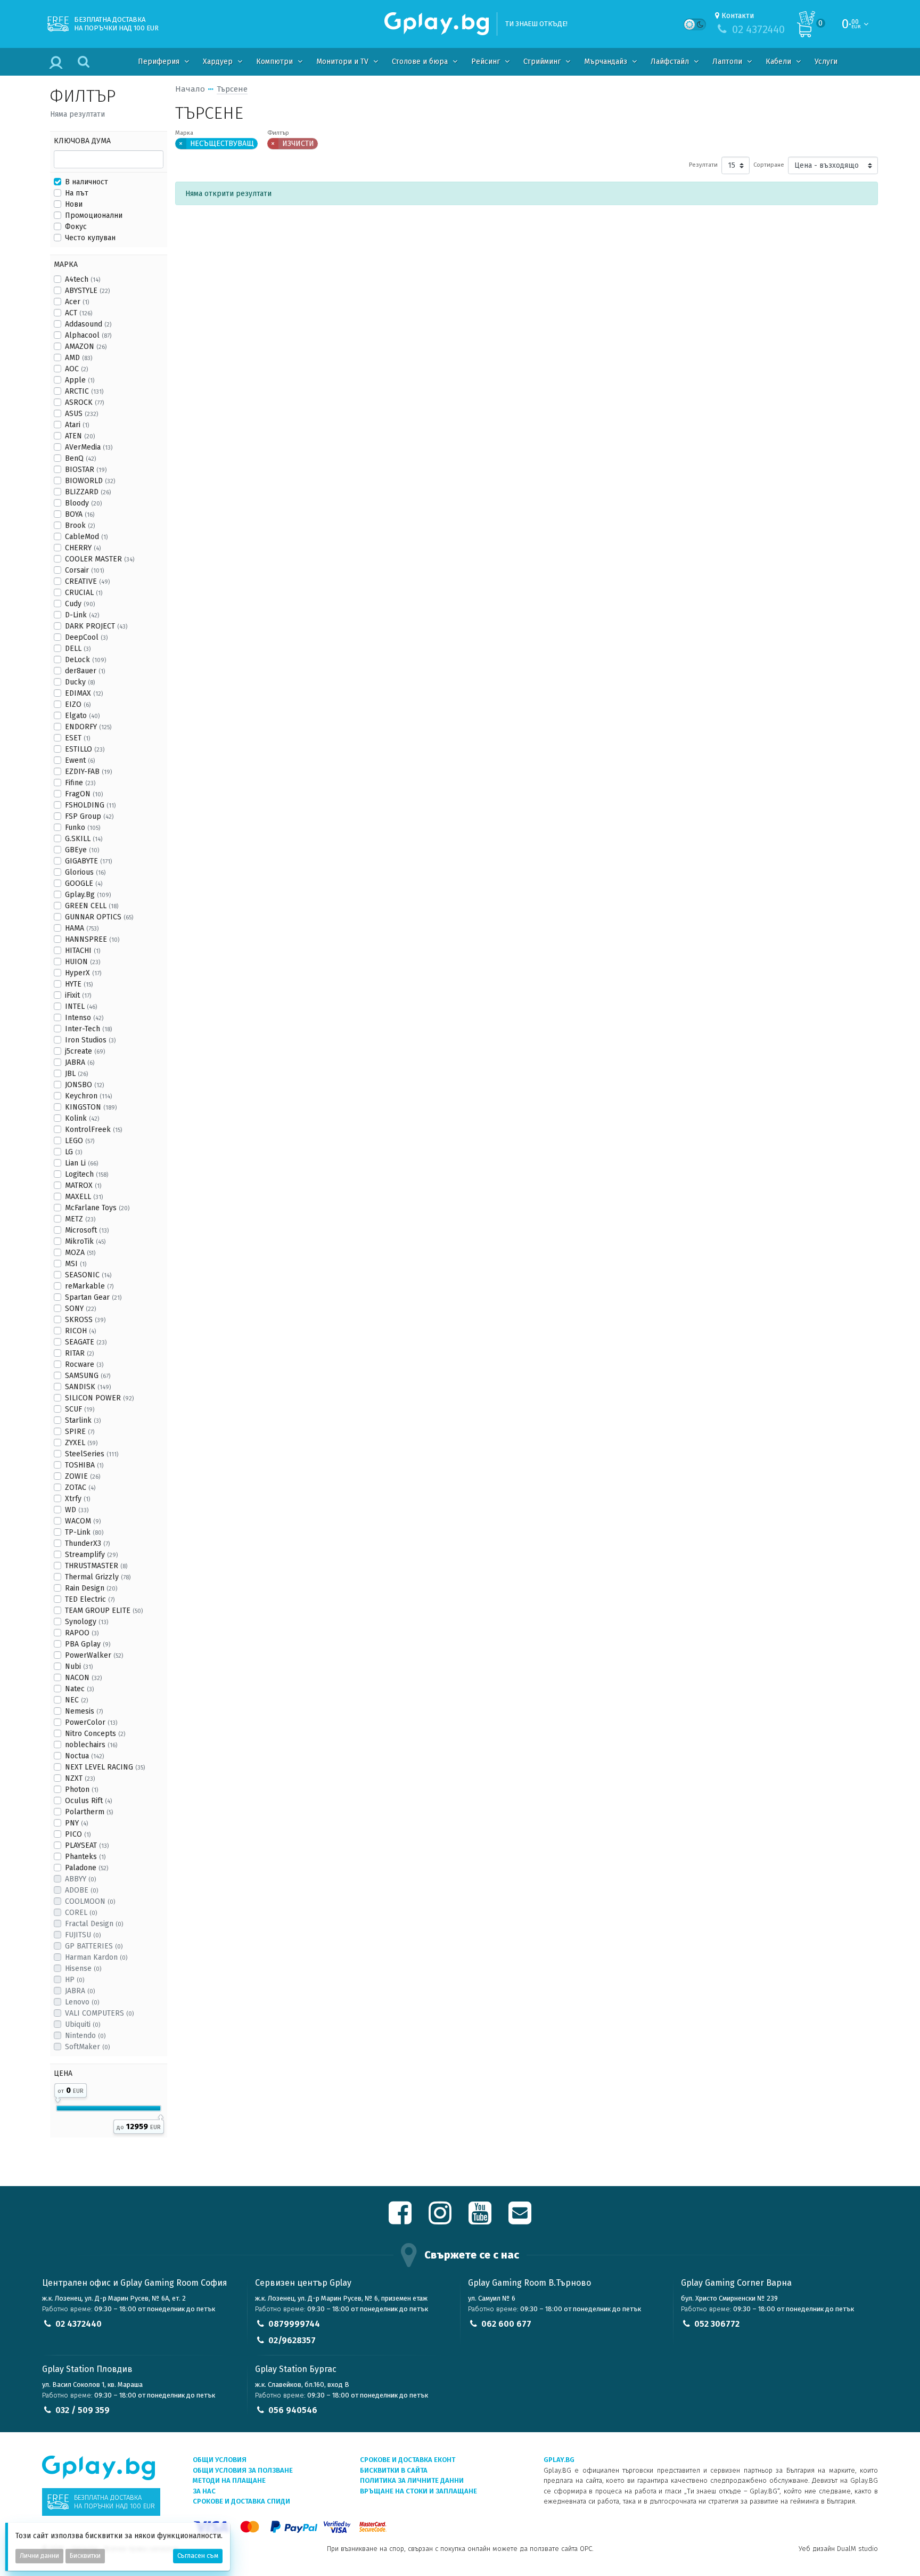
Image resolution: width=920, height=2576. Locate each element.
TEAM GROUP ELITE (104, 1611)
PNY (76, 1823)
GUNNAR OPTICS (99, 917)
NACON (83, 1678)
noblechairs (91, 1745)
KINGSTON (91, 1107)
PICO (78, 1834)
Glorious (85, 872)
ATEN (80, 436)
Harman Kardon (96, 1957)
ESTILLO (85, 749)
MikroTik (85, 1241)
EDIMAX (84, 693)
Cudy (80, 604)
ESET (77, 738)
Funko (83, 828)
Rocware (84, 1364)
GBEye (82, 850)
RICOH (80, 1331)
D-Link (82, 615)
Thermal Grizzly (98, 1577)
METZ (80, 1219)
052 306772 (717, 2324)
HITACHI (83, 951)
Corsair (84, 570)
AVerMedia (89, 447)
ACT (79, 313)
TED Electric (90, 1599)
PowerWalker (94, 1655)
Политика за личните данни (412, 2480)
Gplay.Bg (88, 895)
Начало (190, 89)
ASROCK (84, 402)
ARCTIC (84, 391)
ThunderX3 (87, 1543)
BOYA (80, 514)
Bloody (83, 503)
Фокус (76, 227)
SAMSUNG (88, 1376)
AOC (76, 369)
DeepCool (86, 637)
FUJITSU (83, 1935)
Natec (79, 1689)
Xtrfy (77, 1499)
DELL (78, 649)
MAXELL (84, 1197)
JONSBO (84, 1085)
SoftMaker (87, 2047)
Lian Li (81, 1163)
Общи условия (220, 2460)
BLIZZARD (88, 492)
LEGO (80, 1141)
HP (75, 1980)
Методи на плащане (229, 2480)
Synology (87, 1622)
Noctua (84, 1756)
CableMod (86, 537)
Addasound (88, 324)
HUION (83, 962)
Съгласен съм (198, 2556)
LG (73, 1152)
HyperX (83, 973)
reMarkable (89, 1286)
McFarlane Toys (97, 1208)
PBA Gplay (88, 1644)
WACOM (83, 1521)
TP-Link (84, 1532)
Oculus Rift (88, 1801)
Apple (80, 380)
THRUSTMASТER (96, 1566)
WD (77, 1510)
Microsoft (87, 1230)
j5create (85, 1051)
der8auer (85, 671)
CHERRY (83, 548)
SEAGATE (86, 1342)
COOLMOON (90, 1901)
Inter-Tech (88, 1029)
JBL (76, 1074)
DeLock (85, 660)
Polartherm (89, 1812)
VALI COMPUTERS (99, 2013)
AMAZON (86, 347)
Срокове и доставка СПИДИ (241, 2501)
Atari (77, 425)
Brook (80, 525)
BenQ (80, 458)
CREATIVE (87, 581)
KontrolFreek (93, 1130)
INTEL (81, 1006)
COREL (81, 1913)
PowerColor (91, 1722)
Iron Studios (90, 1040)
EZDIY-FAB (88, 772)
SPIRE (80, 1432)
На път (77, 193)
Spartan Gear (93, 1297)
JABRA (80, 1062)
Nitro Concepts (95, 1734)
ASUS (81, 414)
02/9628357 (292, 2340)
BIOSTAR (86, 470)
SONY (80, 1309)
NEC (76, 1700)
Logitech (87, 1174)
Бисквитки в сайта (394, 2470)
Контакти (738, 16)
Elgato (82, 716)
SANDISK (88, 1387)
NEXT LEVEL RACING (105, 1767)
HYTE (79, 984)
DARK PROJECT (96, 626)
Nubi (79, 1666)
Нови (74, 204)
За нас (204, 2491)
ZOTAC (80, 1487)
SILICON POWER (99, 1398)
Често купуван (90, 238)
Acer (77, 302)
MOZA (80, 1253)
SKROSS (85, 1320)
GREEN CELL (92, 906)
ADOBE (81, 1890)
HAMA (82, 928)
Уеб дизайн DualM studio (838, 2549)
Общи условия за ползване (243, 2470)
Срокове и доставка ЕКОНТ (408, 2460)
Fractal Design (94, 1924)
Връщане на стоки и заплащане (418, 2491)
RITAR (79, 1353)
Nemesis (84, 1711)
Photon (81, 1790)
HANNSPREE (92, 939)
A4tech (83, 279)
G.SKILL (84, 839)
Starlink (83, 1420)
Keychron (88, 1096)
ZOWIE (83, 1476)
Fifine (80, 783)
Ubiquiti (83, 2024)
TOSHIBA (84, 1465)
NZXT (80, 1778)
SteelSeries (92, 1454)
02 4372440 (79, 2324)
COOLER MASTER (100, 559)
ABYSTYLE (87, 291)
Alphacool (88, 335)
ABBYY (80, 1879)
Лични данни (39, 2556)
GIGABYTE (88, 861)
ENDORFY (88, 727)
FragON (84, 794)
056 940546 (293, 2410)
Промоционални (94, 215)
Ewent (80, 760)
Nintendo (85, 2036)
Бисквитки (85, 2556)
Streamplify (91, 1555)
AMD (79, 358)
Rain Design (91, 1588)
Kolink (82, 1118)
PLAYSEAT (87, 1845)
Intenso (84, 1018)
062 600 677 (506, 2324)
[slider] (58, 2098)
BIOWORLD (90, 481)
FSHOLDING (90, 805)
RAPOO (82, 1633)
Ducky (80, 682)
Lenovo (82, 2002)
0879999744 (294, 2324)
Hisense (83, 1968)
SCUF (80, 1409)
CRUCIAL (84, 593)
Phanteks (85, 1857)
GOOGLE (84, 883)
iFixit (78, 995)
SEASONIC (88, 1275)
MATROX (83, 1185)
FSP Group (89, 816)
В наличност (87, 182)
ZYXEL (81, 1443)
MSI (76, 1264)
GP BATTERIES (94, 1946)
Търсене (232, 89)
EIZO (78, 704)
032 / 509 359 (83, 2410)
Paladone (87, 1868)
